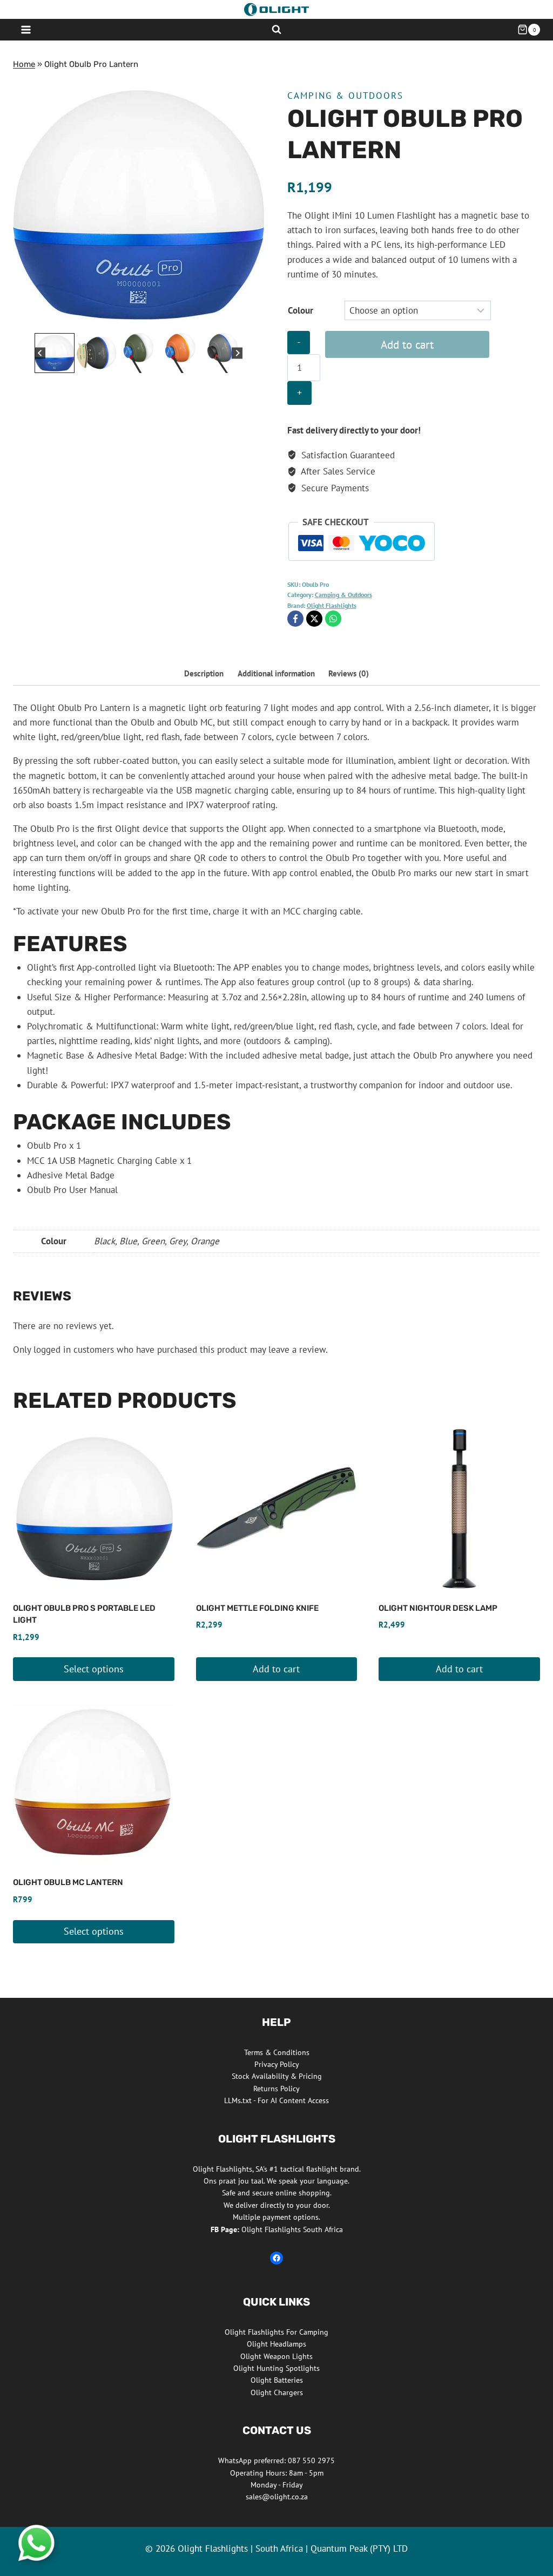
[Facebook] (295, 619)
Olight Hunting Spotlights (276, 2368)
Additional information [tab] (276, 673)
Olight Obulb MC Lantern (68, 1882)
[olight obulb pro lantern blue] (139, 205)
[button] (55, 353)
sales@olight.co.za (277, 2497)
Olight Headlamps (276, 2344)
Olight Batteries (277, 2380)
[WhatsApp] (333, 619)
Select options (94, 1669)
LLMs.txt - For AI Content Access (276, 2100)
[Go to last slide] (40, 353)
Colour (301, 310)
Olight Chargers (277, 2392)
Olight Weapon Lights (276, 2356)
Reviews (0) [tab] (349, 673)
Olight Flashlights (332, 605)
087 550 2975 (311, 2460)
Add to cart (407, 344)
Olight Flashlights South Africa (277, 2229)
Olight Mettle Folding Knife (257, 1608)
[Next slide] (237, 353)
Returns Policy (276, 2089)
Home (24, 64)
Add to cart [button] (276, 1669)
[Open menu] (26, 29)
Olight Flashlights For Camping (276, 2332)
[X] (314, 619)
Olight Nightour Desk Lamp (438, 1608)
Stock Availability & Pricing (277, 2076)
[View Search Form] (276, 30)
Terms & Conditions (277, 2052)
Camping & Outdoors (345, 96)
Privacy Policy (277, 2064)
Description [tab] (204, 673)
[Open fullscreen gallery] (253, 320)
